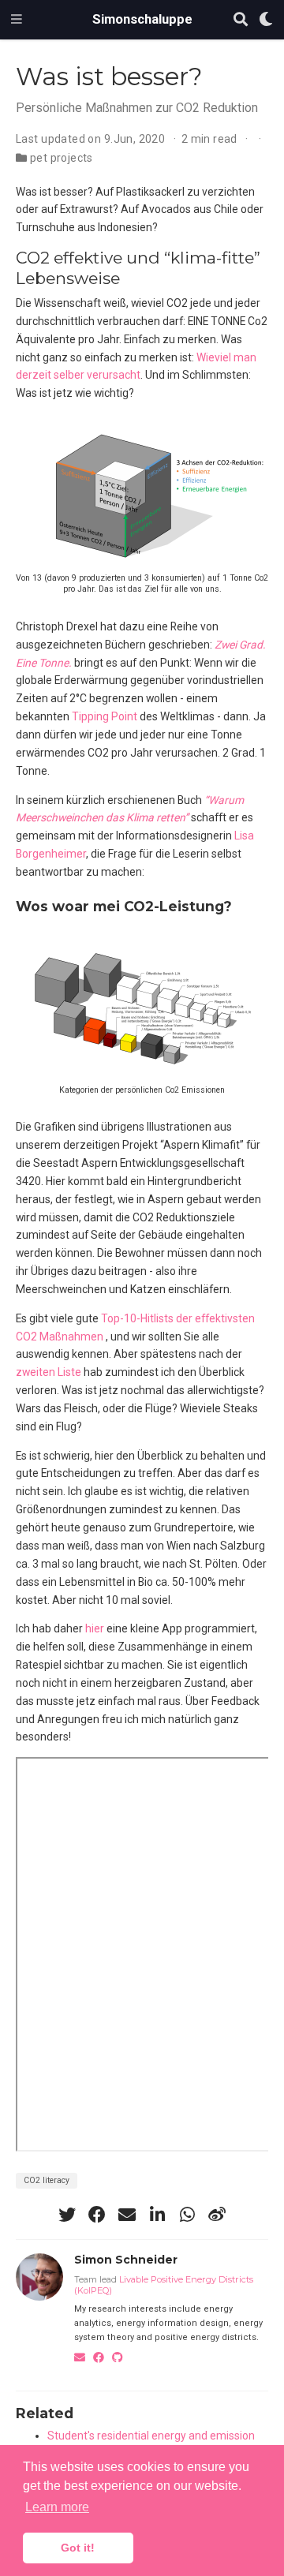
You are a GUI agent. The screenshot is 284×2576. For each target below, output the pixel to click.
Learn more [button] (57, 2507)
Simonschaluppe (142, 19)
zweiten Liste (49, 1372)
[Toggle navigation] (17, 20)
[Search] (241, 20)
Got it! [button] (78, 2548)
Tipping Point (105, 716)
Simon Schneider (126, 2260)
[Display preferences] (266, 20)
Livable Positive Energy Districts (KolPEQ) (164, 2285)
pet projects (62, 158)
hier (95, 1628)
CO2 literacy (47, 2180)
